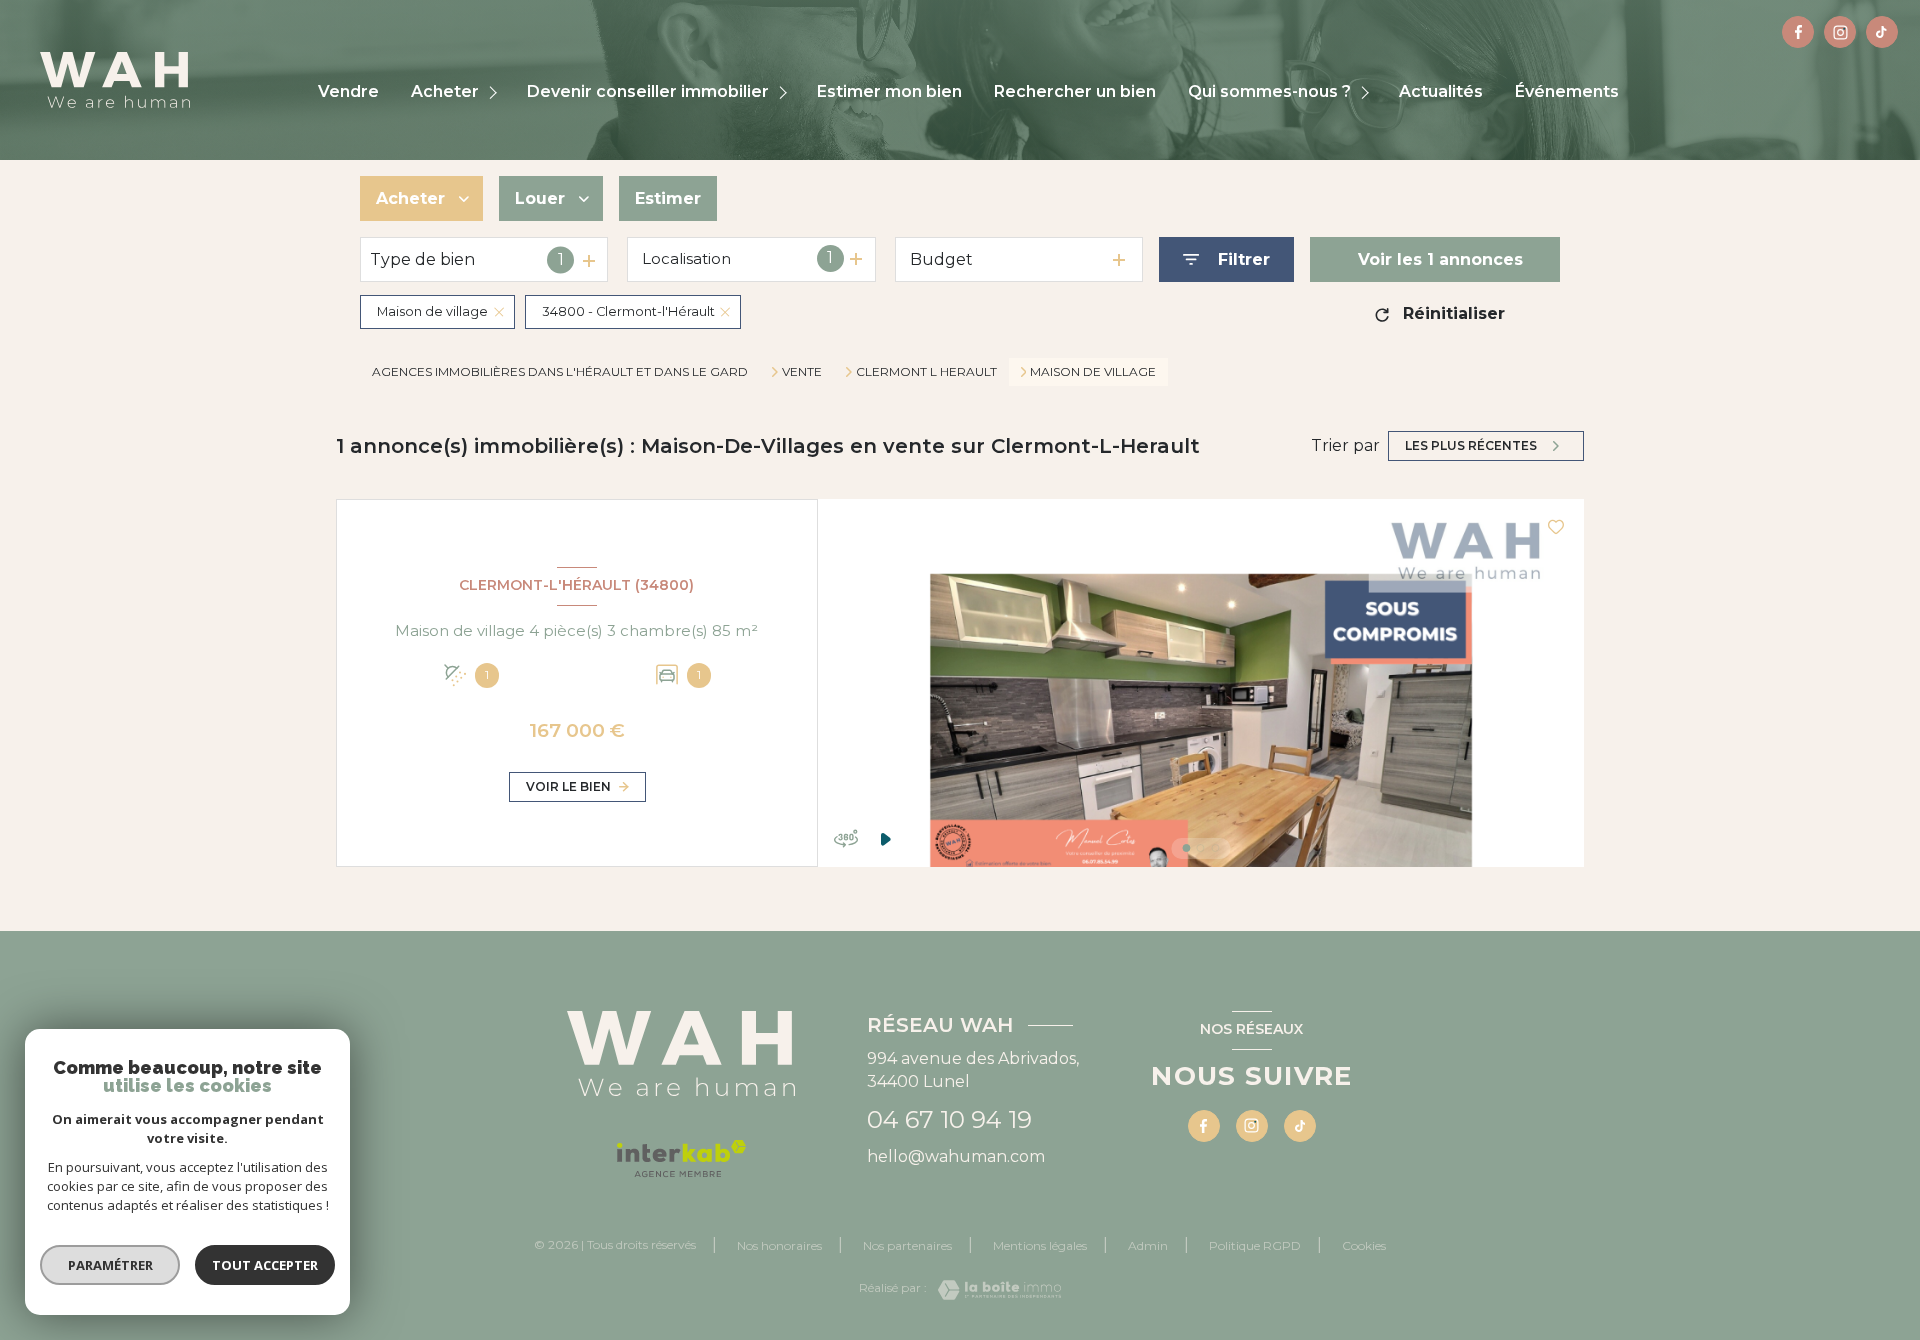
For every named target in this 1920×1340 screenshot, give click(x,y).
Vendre (348, 92)
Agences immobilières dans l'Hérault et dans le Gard (560, 371)
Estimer (668, 198)
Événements (1567, 92)
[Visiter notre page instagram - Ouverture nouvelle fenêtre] (1840, 32)
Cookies (1364, 1246)
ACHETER (445, 92)
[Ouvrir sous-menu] (495, 92)
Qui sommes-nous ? (1269, 92)
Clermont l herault (926, 372)
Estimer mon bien (889, 92)
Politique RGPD (1255, 1245)
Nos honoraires (779, 1245)
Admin (1148, 1245)
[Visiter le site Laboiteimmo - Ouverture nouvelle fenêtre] (994, 1290)
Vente (802, 372)
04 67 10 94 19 (949, 1119)
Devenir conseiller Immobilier (648, 92)
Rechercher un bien (1075, 92)
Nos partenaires (907, 1245)
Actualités (1441, 92)
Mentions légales (1040, 1245)
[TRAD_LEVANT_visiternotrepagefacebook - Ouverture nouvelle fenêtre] (1798, 32)
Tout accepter (265, 1265)
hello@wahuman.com (956, 1156)
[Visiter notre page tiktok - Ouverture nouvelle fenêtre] (1882, 32)
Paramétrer (110, 1265)
